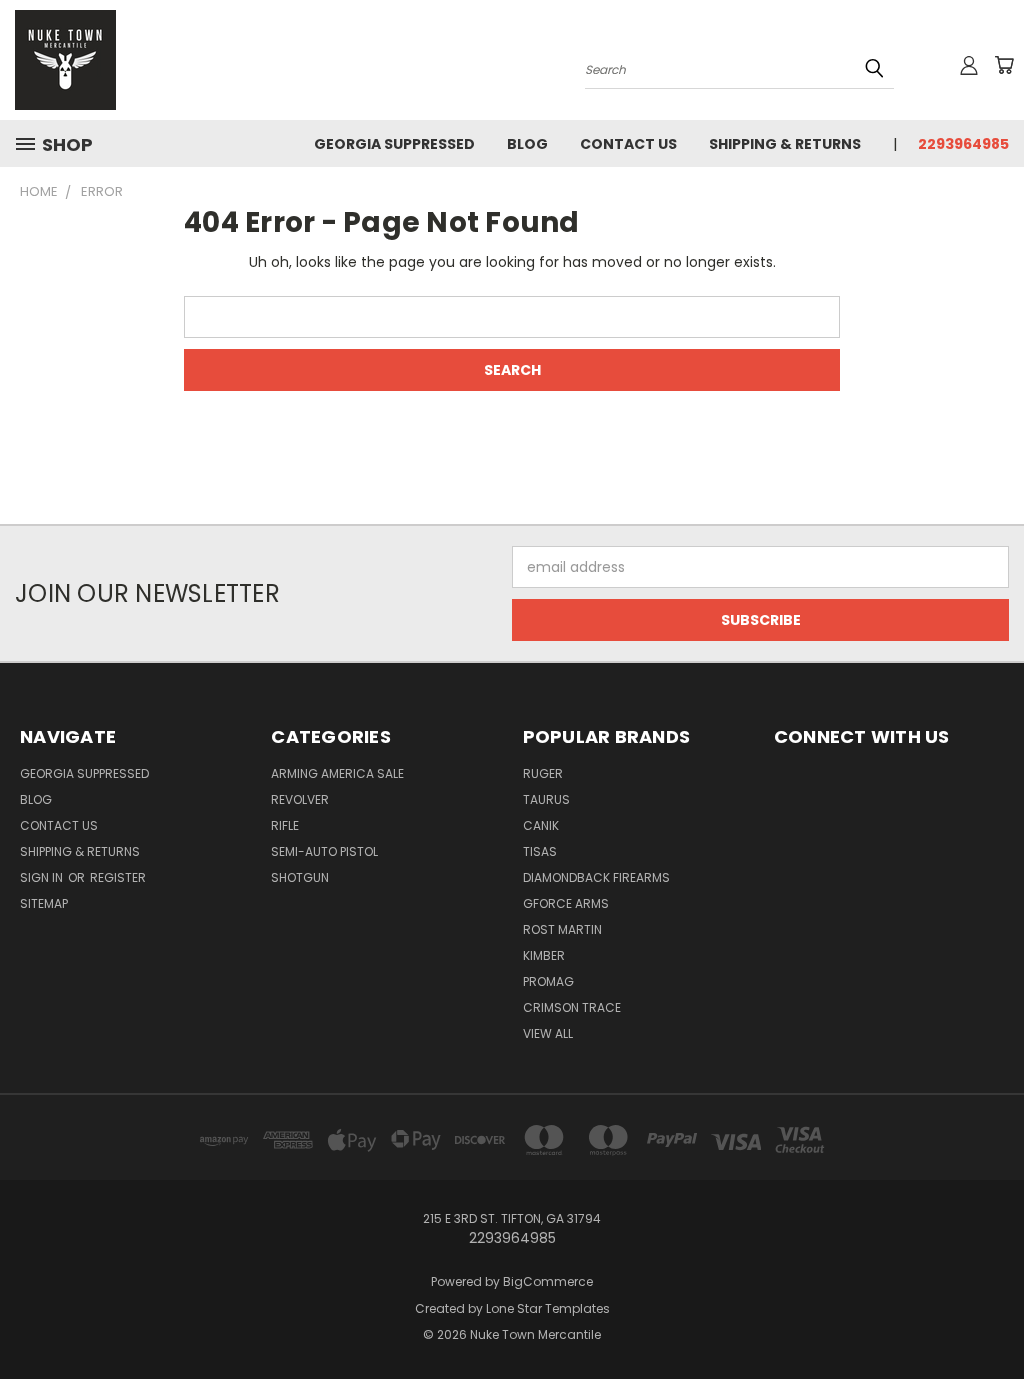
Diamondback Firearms (596, 877)
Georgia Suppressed (394, 144)
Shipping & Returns (785, 144)
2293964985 (963, 144)
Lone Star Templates (548, 1308)
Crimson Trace (572, 1007)
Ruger (543, 773)
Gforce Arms (566, 903)
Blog (527, 144)
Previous (993, 1316)
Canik (541, 825)
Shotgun (300, 877)
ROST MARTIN (562, 929)
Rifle (285, 825)
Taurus (546, 799)
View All (548, 1033)
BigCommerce (548, 1281)
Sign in (43, 877)
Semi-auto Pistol (324, 851)
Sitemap (44, 903)
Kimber (544, 955)
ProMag (548, 981)
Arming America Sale (337, 773)
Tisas (540, 851)
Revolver (300, 799)
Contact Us (628, 144)
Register (118, 877)
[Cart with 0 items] (1004, 65)
